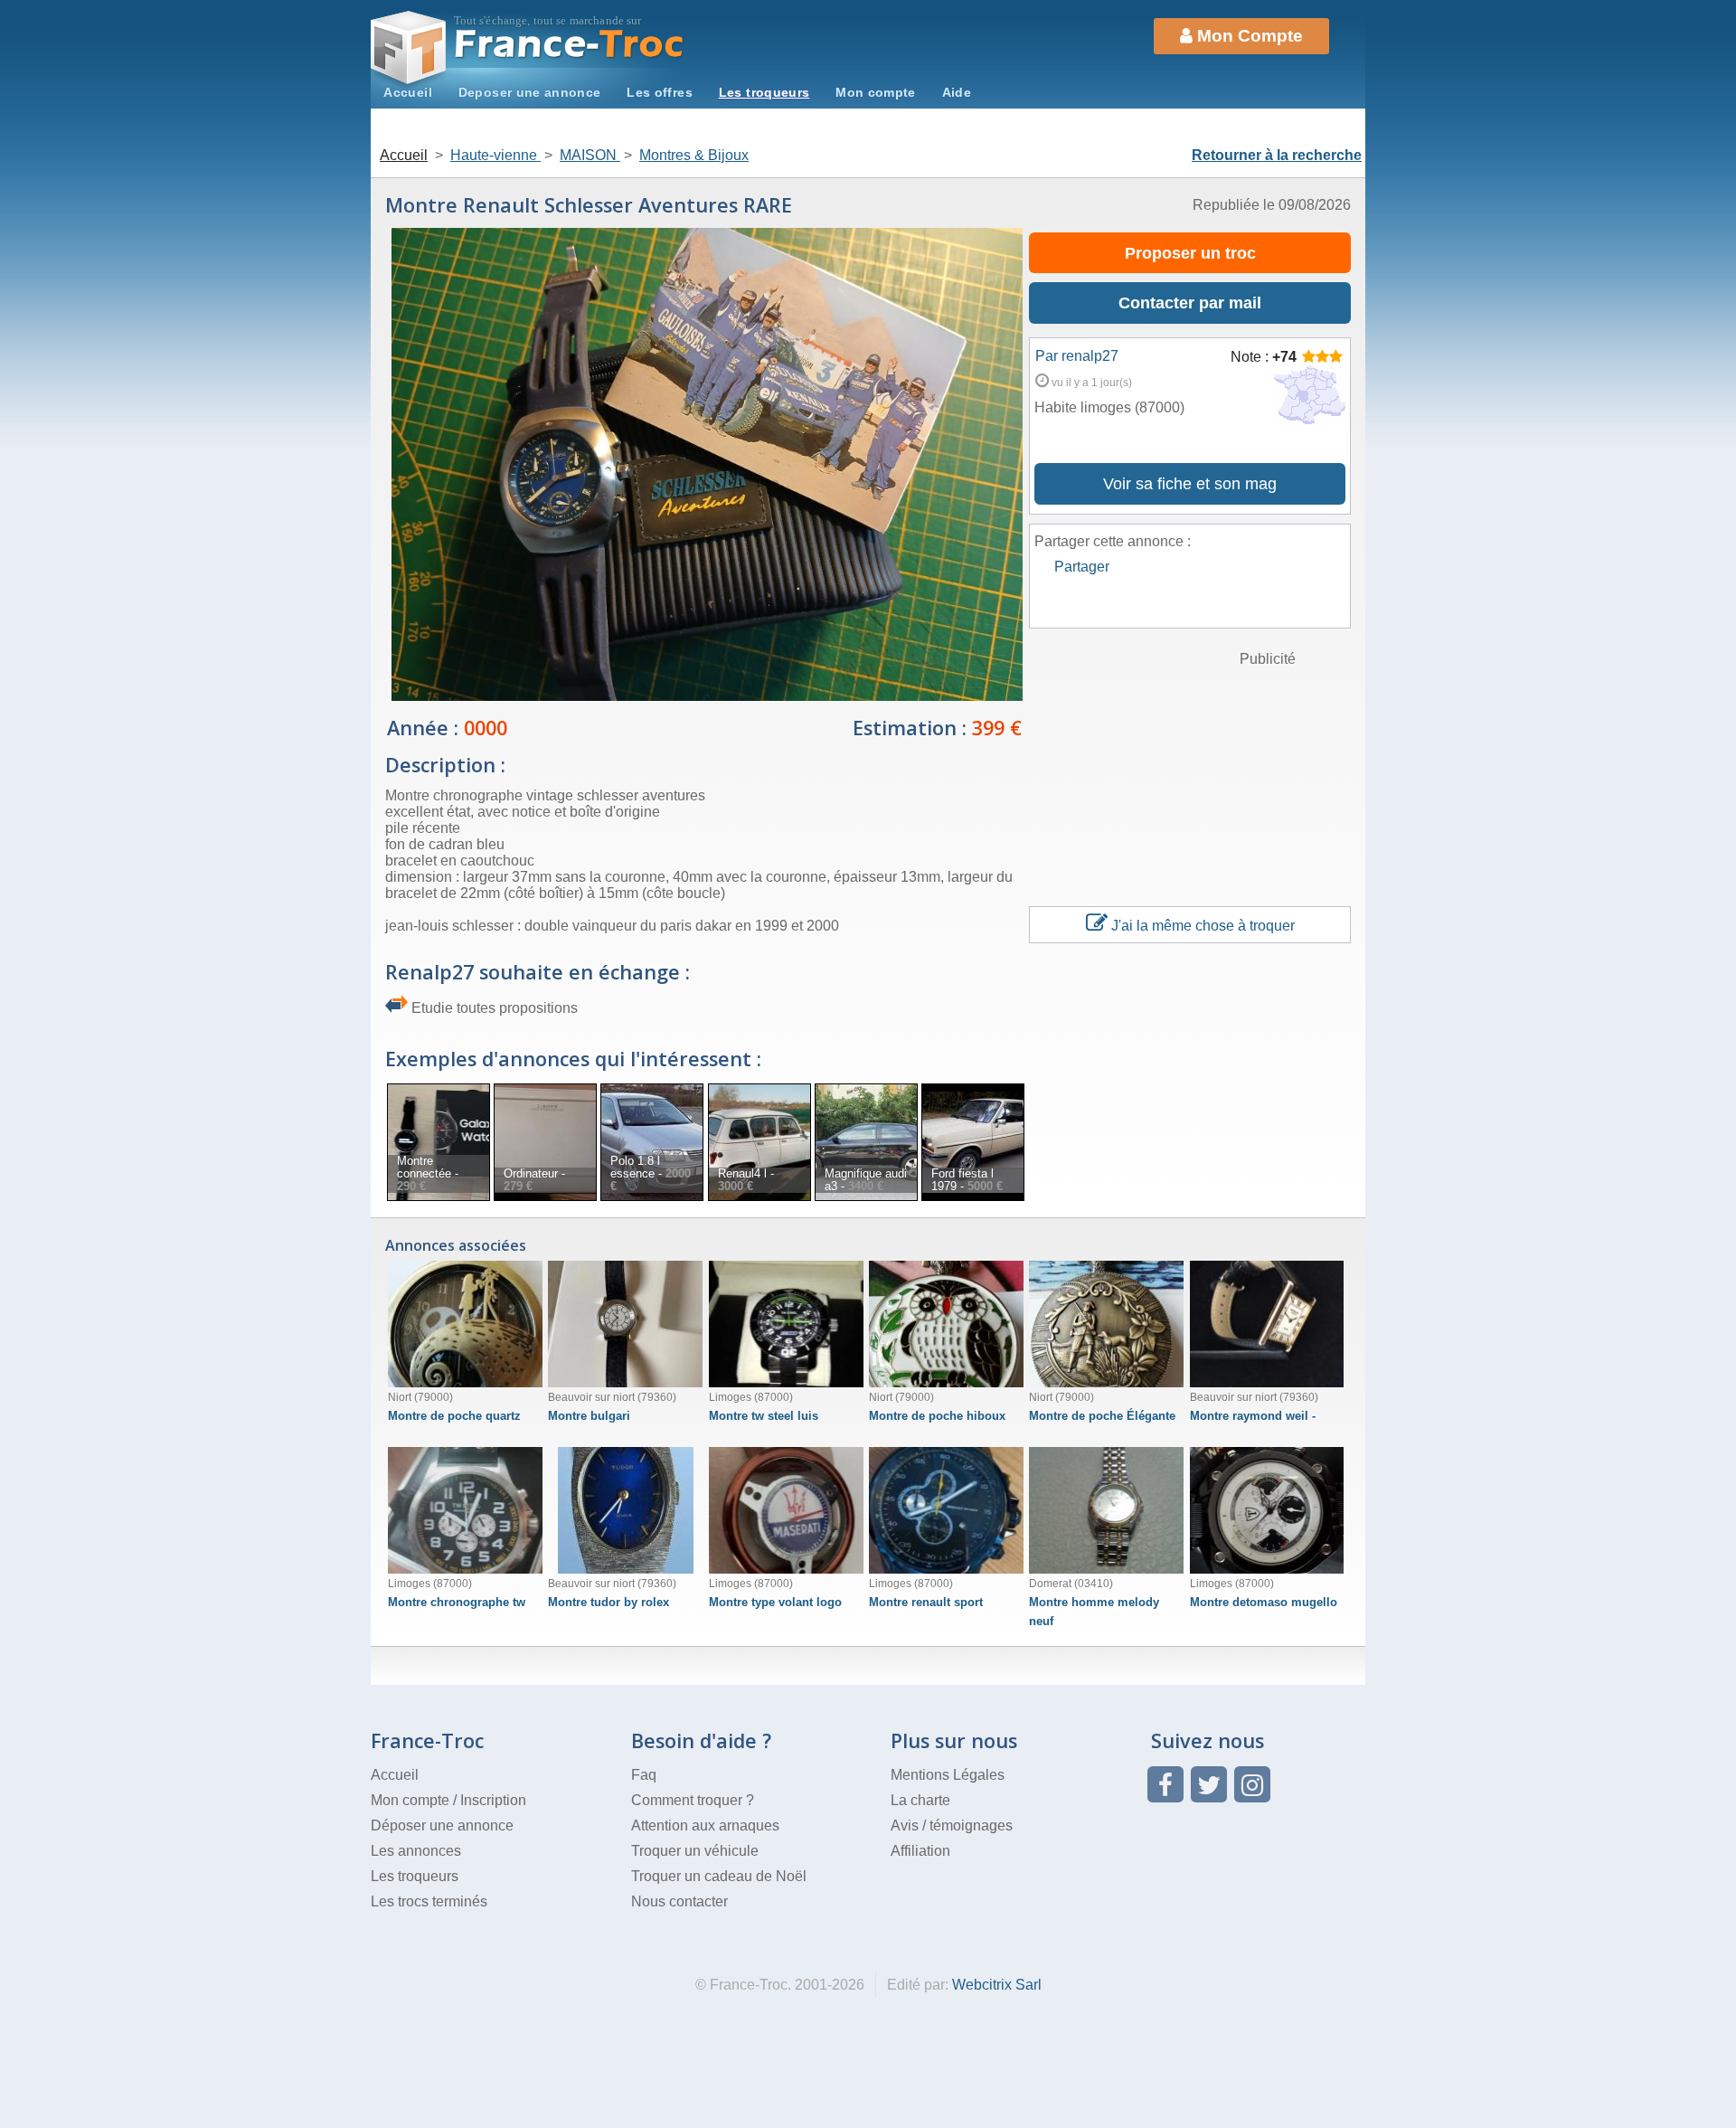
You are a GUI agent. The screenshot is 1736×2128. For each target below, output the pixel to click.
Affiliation (920, 1851)
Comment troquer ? (693, 1800)
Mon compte (876, 92)
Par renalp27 (1077, 356)
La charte (920, 1800)
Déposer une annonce (442, 1825)
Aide (957, 92)
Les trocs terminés (429, 1901)
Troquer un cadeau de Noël (719, 1876)
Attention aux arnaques (705, 1825)
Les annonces (416, 1851)
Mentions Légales (948, 1775)
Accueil (408, 92)
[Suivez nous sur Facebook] (1165, 1784)
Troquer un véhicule (695, 1851)
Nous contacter (679, 1901)
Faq (644, 1775)
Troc (570, 44)
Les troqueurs (764, 92)
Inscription (493, 1800)
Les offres (660, 92)
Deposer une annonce (530, 92)
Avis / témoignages (952, 1825)
